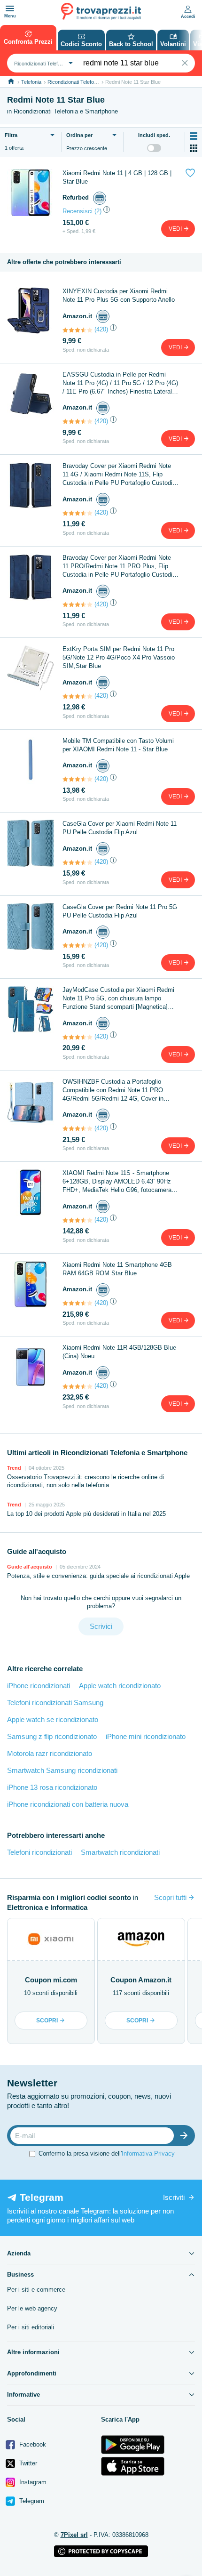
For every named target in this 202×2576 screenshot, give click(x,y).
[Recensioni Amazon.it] (78, 330)
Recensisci (78, 211)
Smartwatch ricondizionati (120, 1852)
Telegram (31, 2501)
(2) (98, 211)
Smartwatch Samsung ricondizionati (62, 1770)
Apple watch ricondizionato (120, 1686)
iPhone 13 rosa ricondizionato (52, 1787)
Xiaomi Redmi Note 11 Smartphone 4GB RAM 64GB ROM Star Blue (117, 1269)
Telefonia (31, 82)
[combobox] (42, 63)
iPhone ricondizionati (39, 1686)
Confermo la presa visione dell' (107, 2153)
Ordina (79, 135)
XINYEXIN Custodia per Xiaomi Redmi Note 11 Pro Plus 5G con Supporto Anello (119, 295)
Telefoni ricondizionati (39, 1852)
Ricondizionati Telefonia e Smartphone (91, 82)
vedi (176, 229)
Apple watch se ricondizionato (53, 1719)
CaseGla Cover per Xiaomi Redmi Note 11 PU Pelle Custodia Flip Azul (120, 828)
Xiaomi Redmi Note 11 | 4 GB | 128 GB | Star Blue (117, 177)
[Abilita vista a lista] (194, 136)
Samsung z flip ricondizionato (52, 1736)
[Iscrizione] (186, 2136)
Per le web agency (32, 2308)
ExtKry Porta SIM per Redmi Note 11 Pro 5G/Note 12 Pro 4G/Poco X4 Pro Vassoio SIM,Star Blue (119, 657)
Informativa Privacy (148, 2153)
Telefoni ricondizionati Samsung (55, 1703)
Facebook (32, 2444)
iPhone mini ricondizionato (146, 1736)
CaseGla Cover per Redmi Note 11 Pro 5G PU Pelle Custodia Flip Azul (120, 911)
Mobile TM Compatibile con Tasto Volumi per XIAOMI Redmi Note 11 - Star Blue (118, 745)
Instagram (32, 2482)
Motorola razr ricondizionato (50, 1753)
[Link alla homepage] (11, 82)
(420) (101, 329)
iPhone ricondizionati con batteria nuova (68, 1804)
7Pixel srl (74, 2535)
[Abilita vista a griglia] (194, 148)
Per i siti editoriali (31, 2327)
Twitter (27, 2463)
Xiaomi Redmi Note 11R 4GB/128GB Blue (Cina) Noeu (119, 1352)
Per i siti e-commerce (36, 2290)
